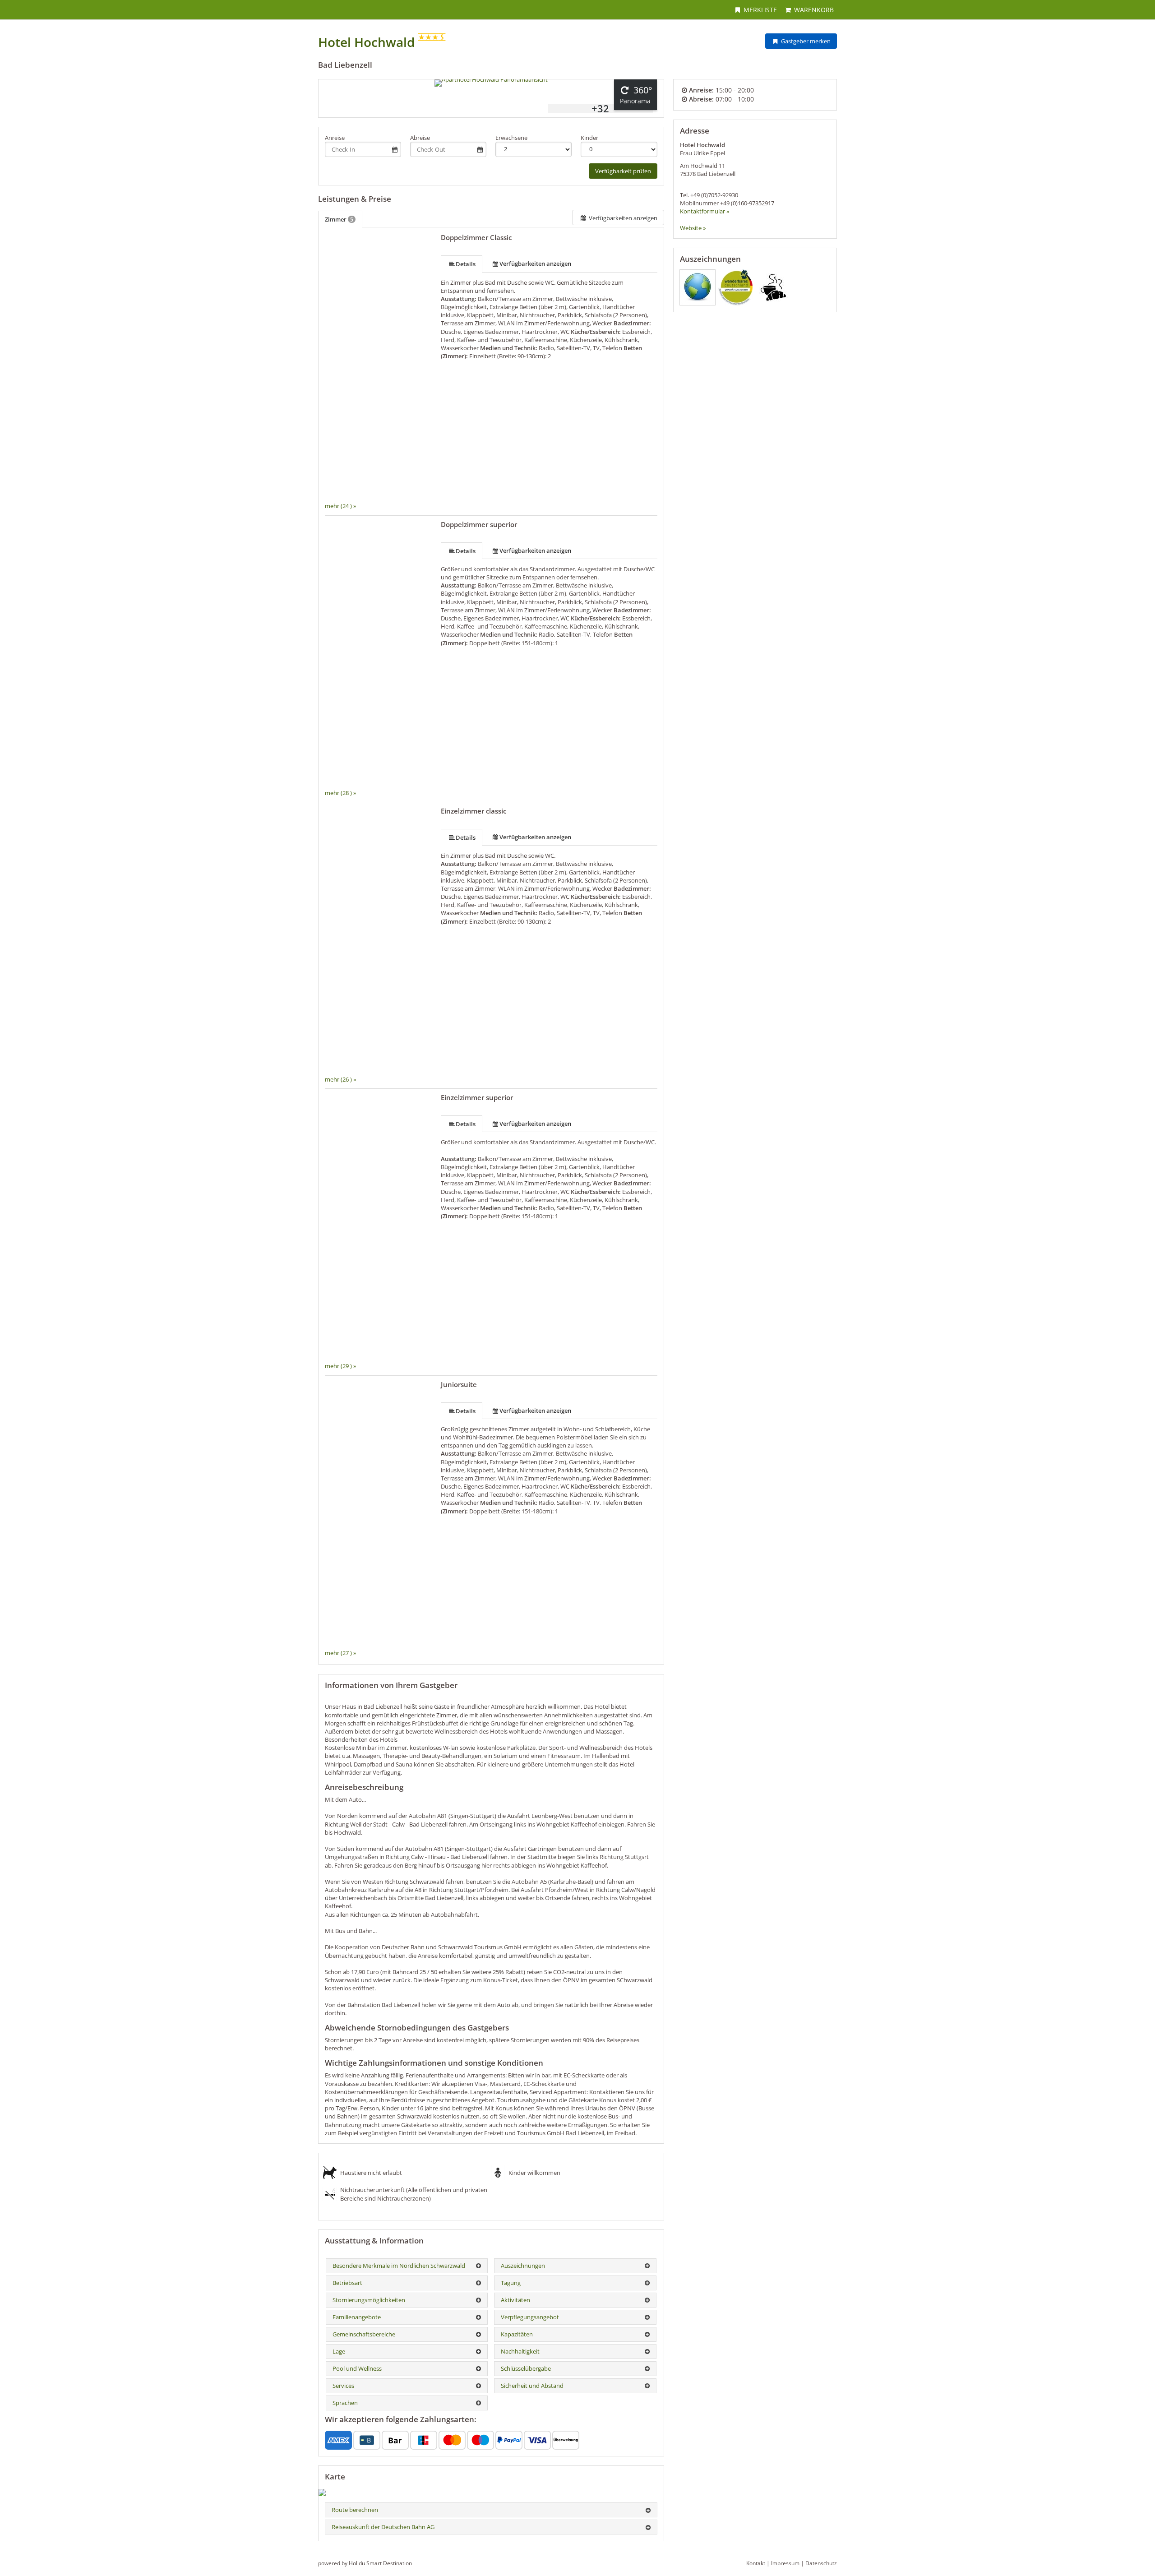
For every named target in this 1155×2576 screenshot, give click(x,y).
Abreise (420, 138)
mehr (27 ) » (340, 1653)
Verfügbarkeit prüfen (623, 171)
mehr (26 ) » (340, 1079)
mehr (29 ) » (340, 1366)
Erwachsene (511, 138)
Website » (693, 228)
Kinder (589, 138)
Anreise (335, 138)
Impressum (785, 2563)
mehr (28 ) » (340, 793)
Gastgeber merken (805, 41)
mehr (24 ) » (340, 506)
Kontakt (756, 2563)
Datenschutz (821, 2563)
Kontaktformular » (705, 211)
